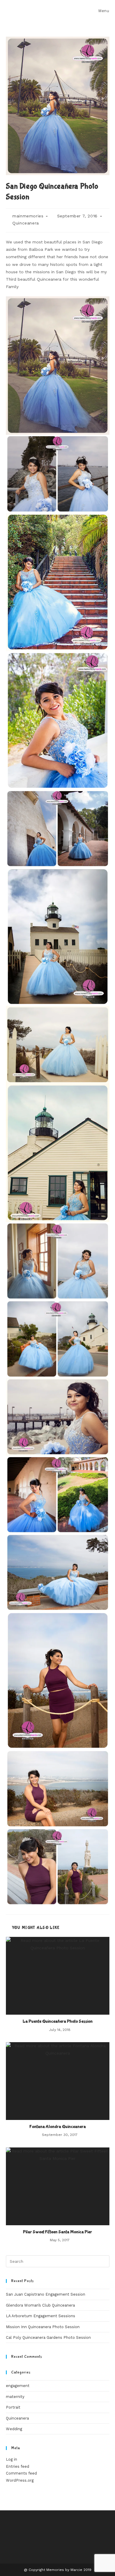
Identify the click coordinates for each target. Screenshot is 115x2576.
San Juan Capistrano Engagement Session (46, 2294)
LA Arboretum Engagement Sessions (41, 2316)
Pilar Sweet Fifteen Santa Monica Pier (57, 2232)
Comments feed (21, 2473)
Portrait (13, 2407)
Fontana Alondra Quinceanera (58, 2127)
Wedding (14, 2429)
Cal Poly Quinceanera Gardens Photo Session (48, 2337)
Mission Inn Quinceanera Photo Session (43, 2327)
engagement (18, 2386)
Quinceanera (26, 223)
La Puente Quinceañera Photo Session (58, 2021)
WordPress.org (20, 2480)
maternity (15, 2397)
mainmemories (28, 216)
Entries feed (18, 2466)
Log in (11, 2459)
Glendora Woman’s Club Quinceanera (40, 2305)
